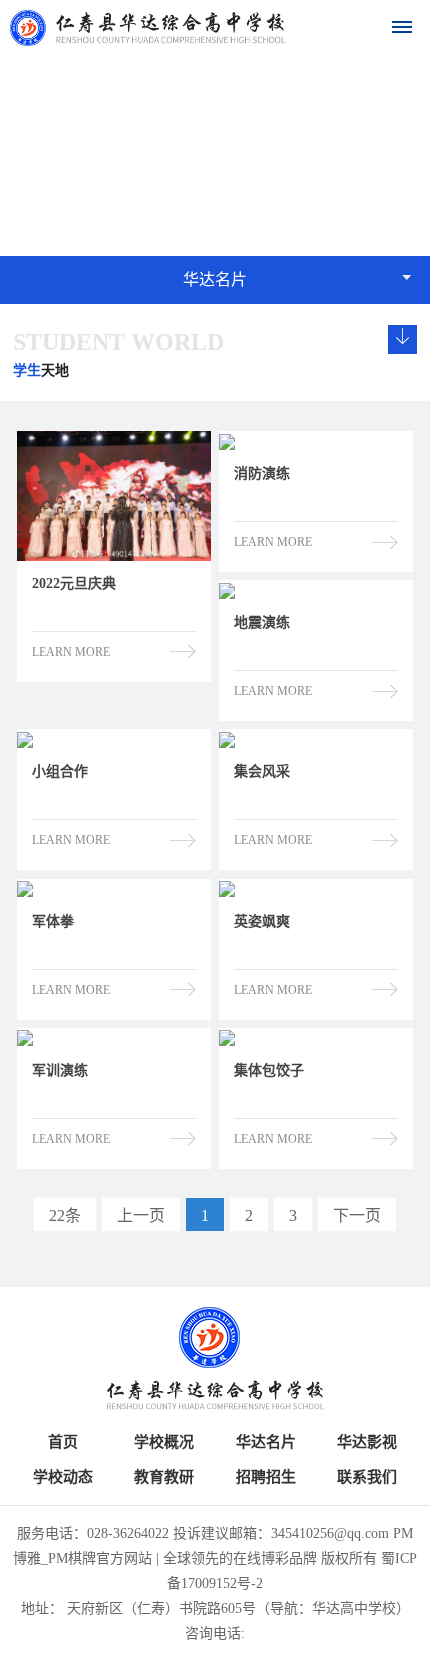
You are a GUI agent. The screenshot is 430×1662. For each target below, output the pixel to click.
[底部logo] (215, 1358)
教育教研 (164, 1477)
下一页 (357, 1215)
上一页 (141, 1215)
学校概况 (164, 1442)
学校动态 (63, 1477)
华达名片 (266, 1442)
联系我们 (367, 1477)
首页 (63, 1442)
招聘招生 (266, 1477)
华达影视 (367, 1442)
